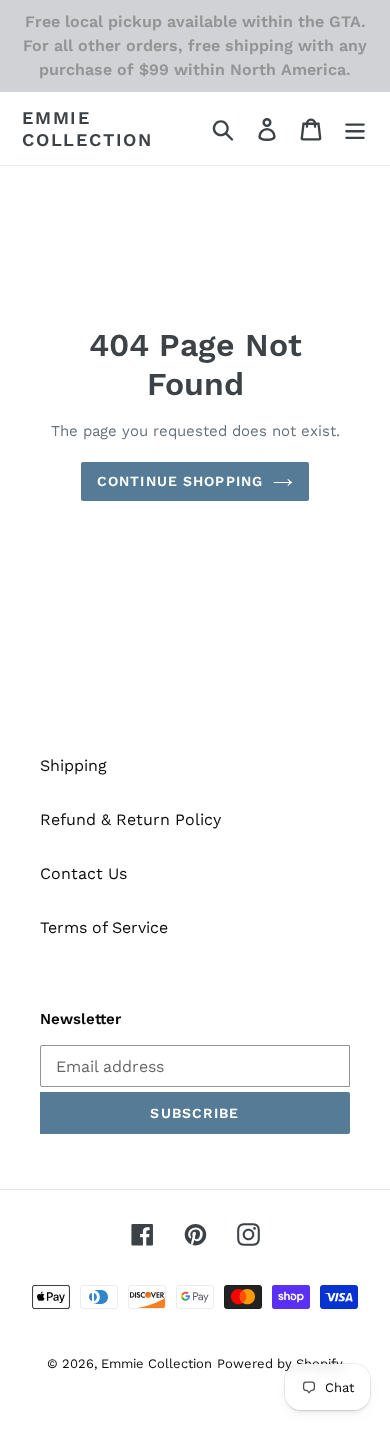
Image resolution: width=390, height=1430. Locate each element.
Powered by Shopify (280, 1363)
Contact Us (83, 873)
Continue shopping (180, 481)
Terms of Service (104, 927)
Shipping (73, 765)
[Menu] (355, 128)
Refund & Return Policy (130, 819)
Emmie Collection (87, 128)
